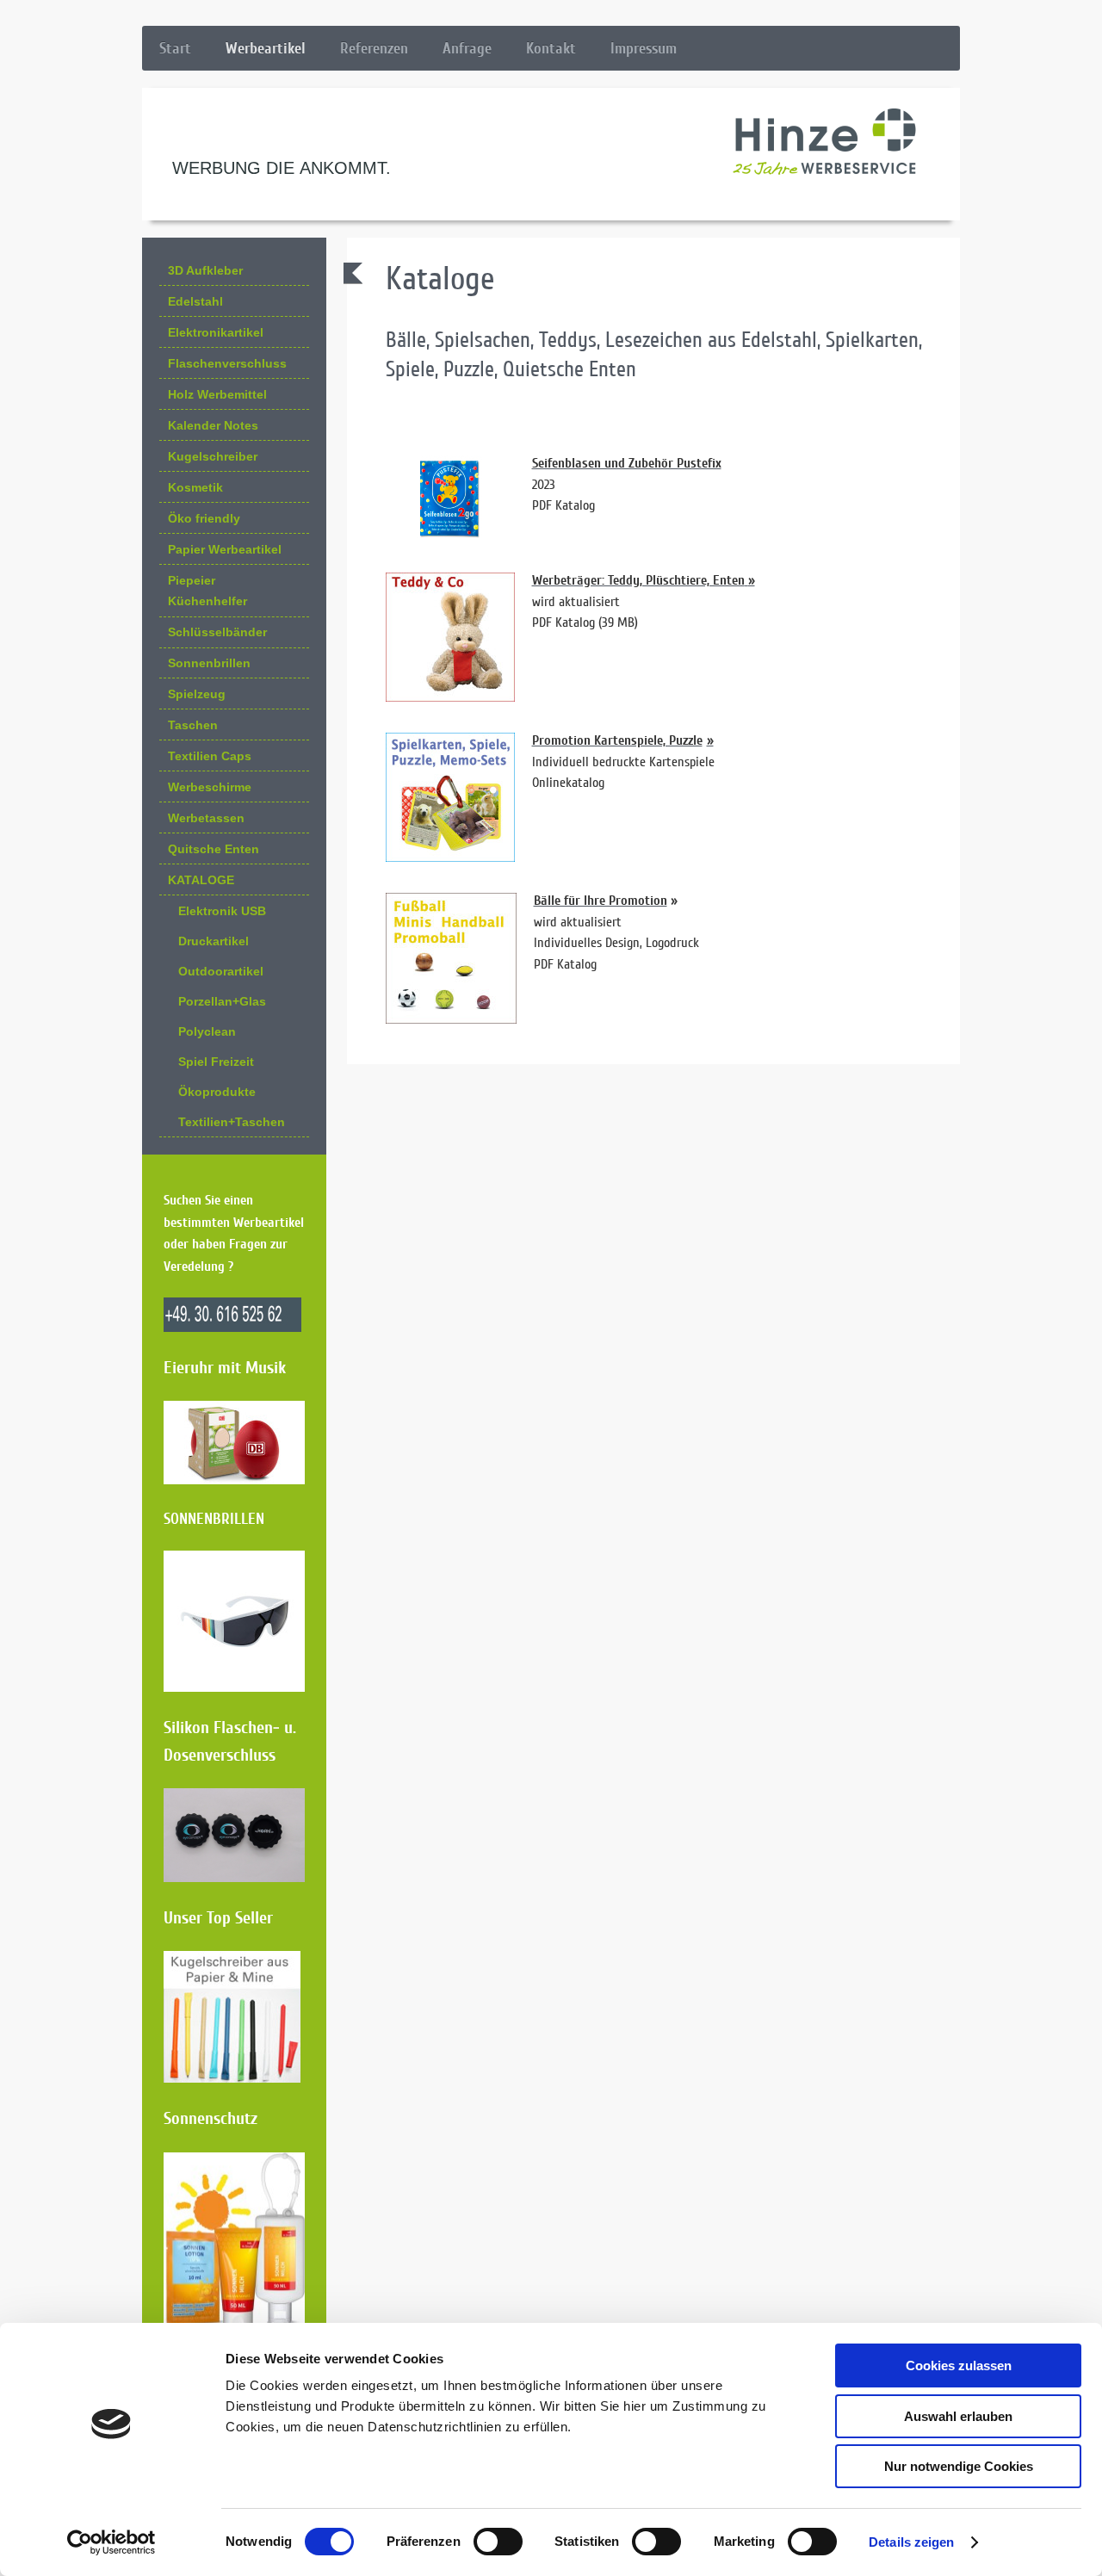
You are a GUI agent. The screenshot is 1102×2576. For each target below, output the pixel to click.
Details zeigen (911, 2542)
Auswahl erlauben (958, 2416)
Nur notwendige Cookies (959, 2466)
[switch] (498, 2542)
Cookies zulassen (959, 2365)
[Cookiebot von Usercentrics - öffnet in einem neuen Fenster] (111, 2542)
